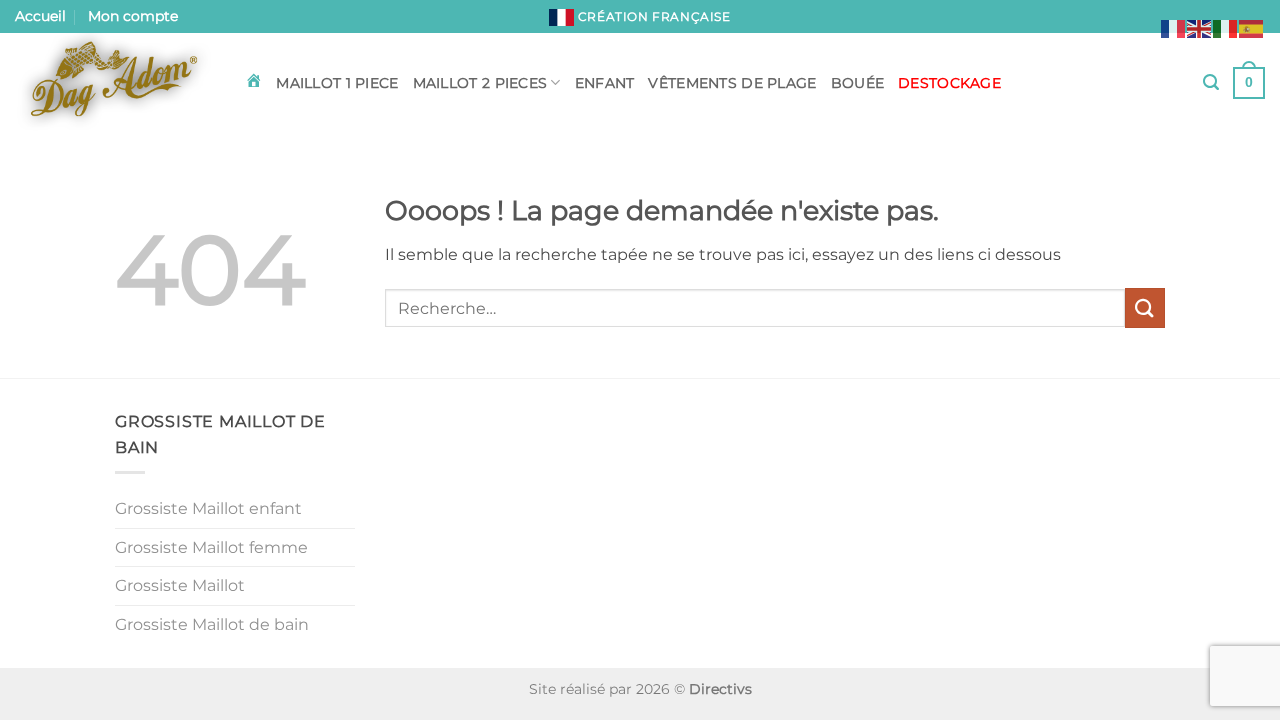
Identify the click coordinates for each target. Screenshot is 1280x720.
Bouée (857, 83)
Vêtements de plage (732, 83)
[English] (1200, 27)
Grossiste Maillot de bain (212, 624)
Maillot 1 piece (337, 83)
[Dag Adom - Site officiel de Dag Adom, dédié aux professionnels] (115, 83)
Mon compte (133, 16)
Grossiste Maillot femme (211, 547)
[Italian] (1226, 27)
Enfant (605, 83)
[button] (1211, 82)
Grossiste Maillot (180, 585)
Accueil (40, 16)
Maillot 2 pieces (480, 83)
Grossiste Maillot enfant (208, 508)
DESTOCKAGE (949, 83)
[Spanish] (1252, 27)
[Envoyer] (1145, 307)
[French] (1174, 27)
